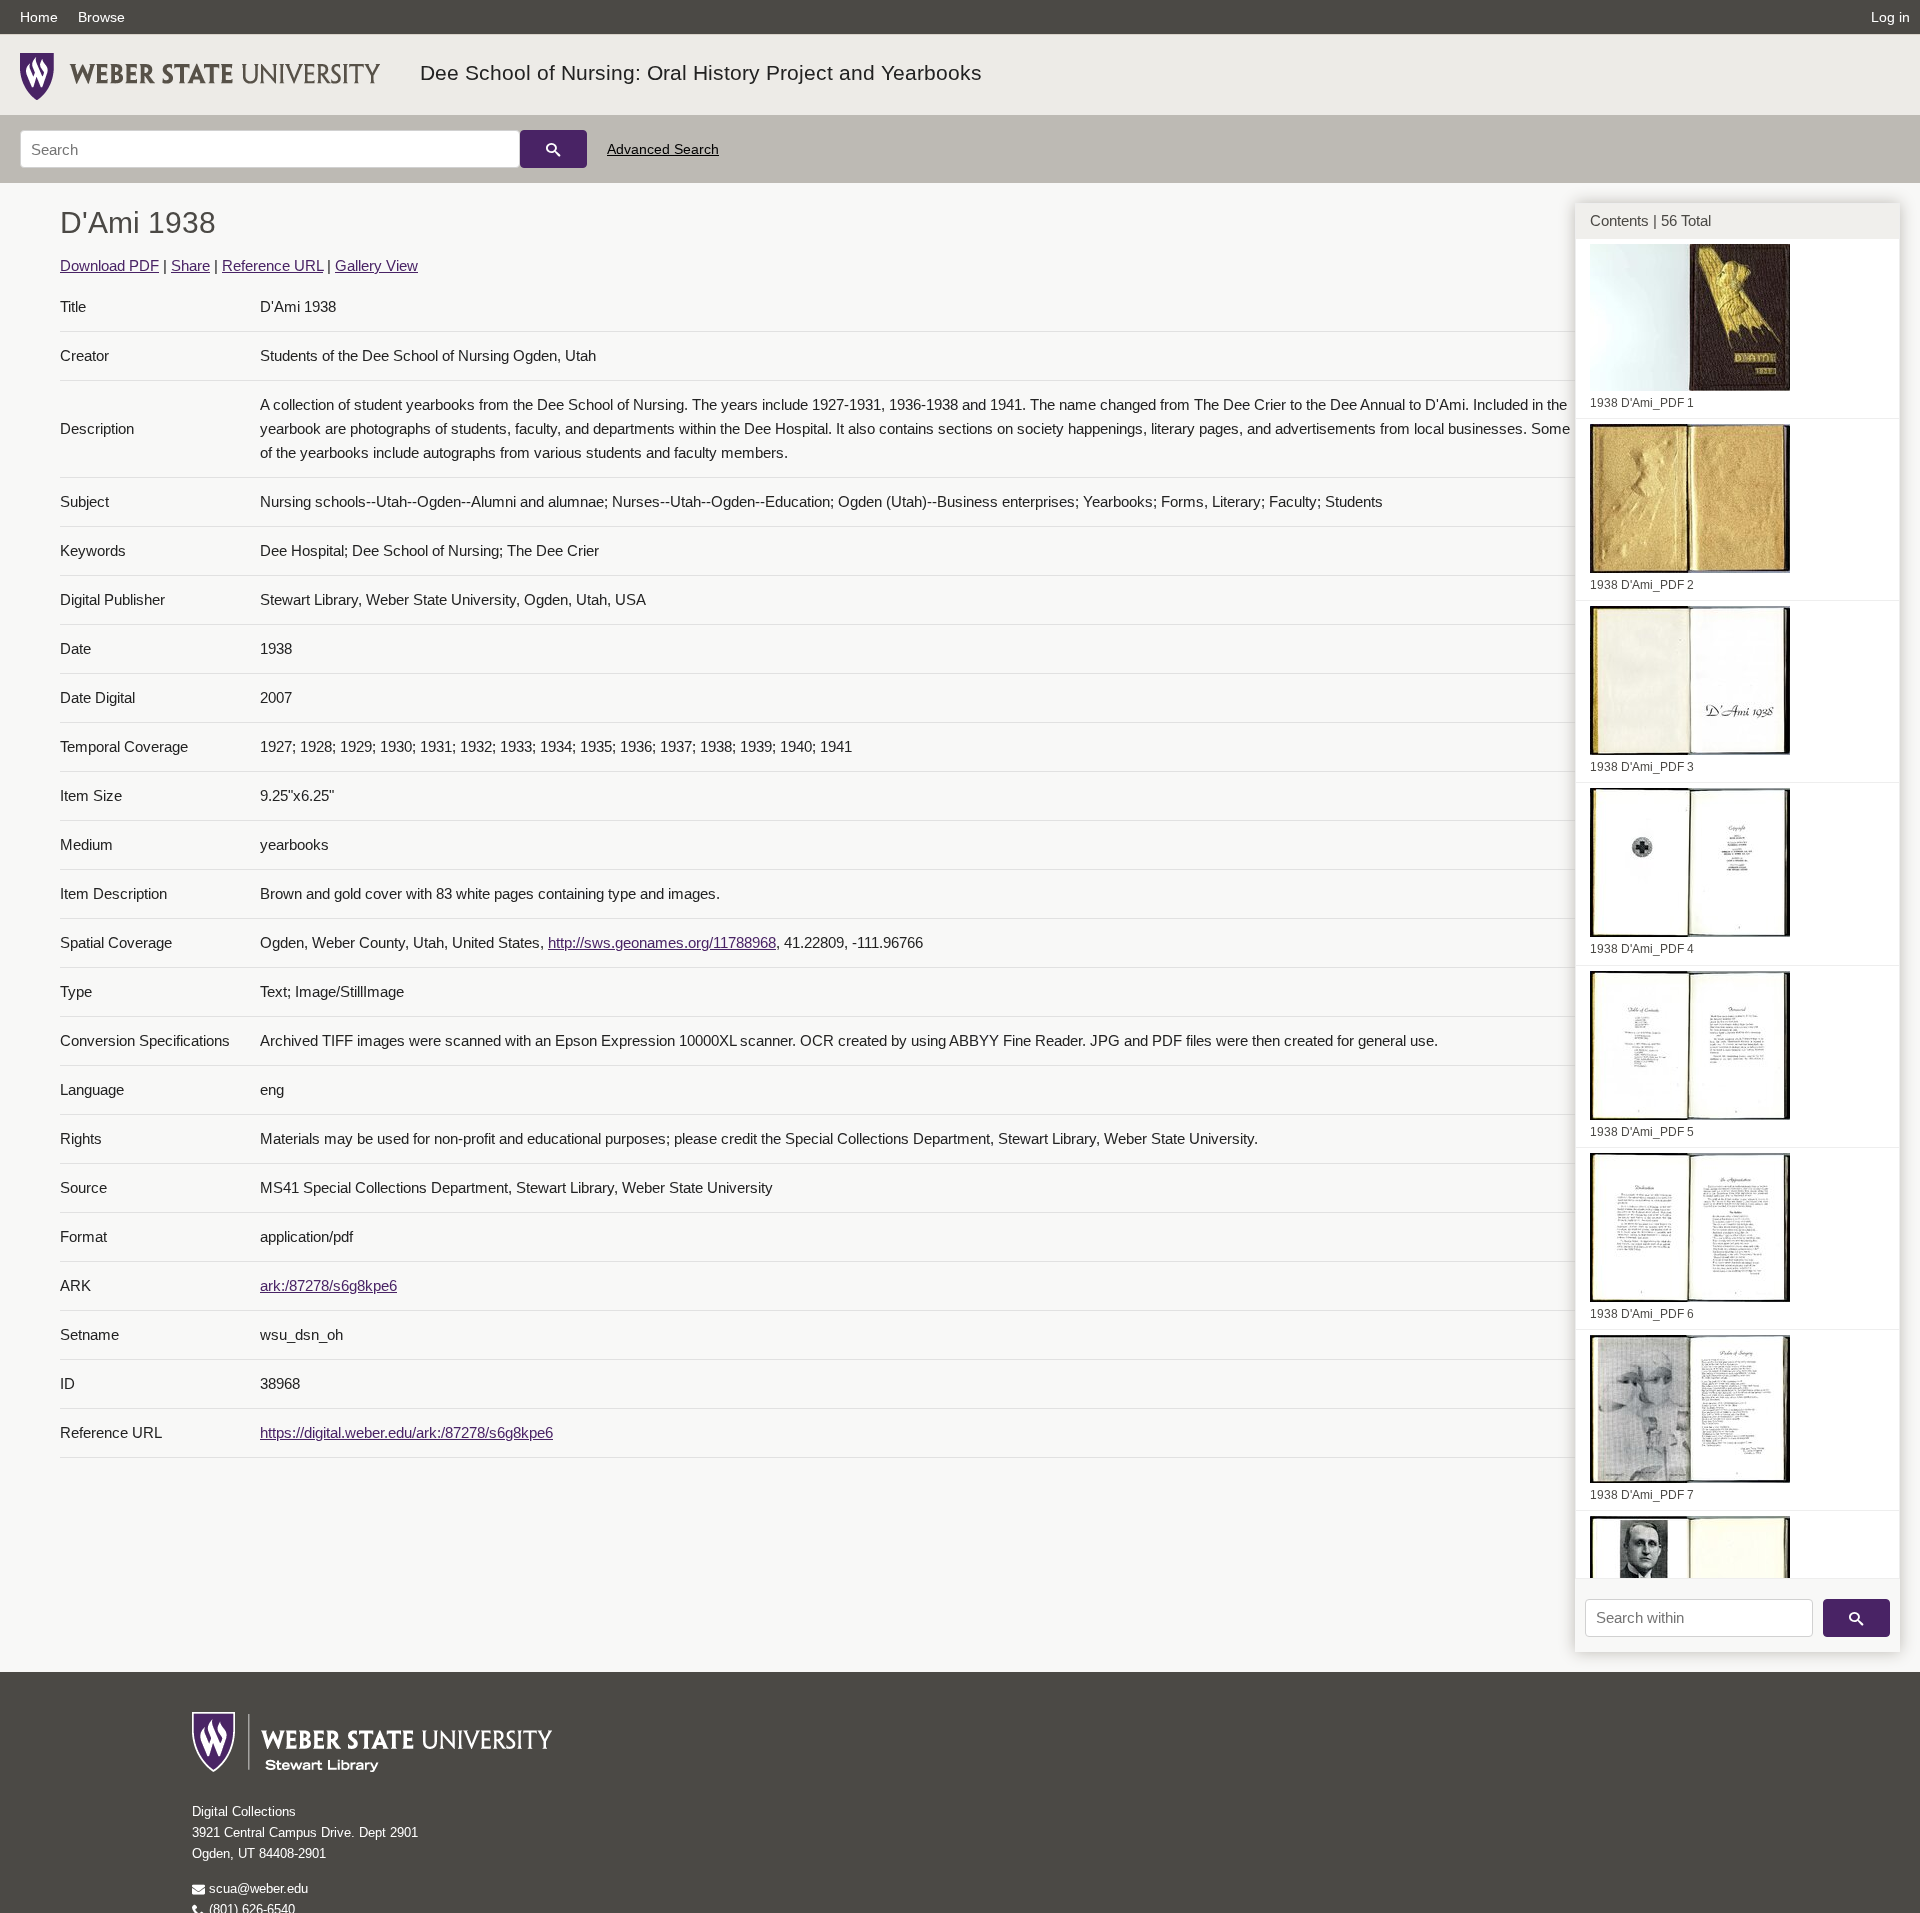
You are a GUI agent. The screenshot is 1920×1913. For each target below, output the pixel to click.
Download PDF (109, 265)
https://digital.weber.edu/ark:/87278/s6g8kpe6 (406, 1432)
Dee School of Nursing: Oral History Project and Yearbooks (701, 72)
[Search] (553, 149)
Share (190, 265)
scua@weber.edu (256, 1888)
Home (39, 17)
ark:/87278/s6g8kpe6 (328, 1285)
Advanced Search (663, 149)
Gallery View (376, 265)
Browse (101, 17)
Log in (1890, 17)
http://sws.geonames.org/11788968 (662, 942)
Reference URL (272, 265)
